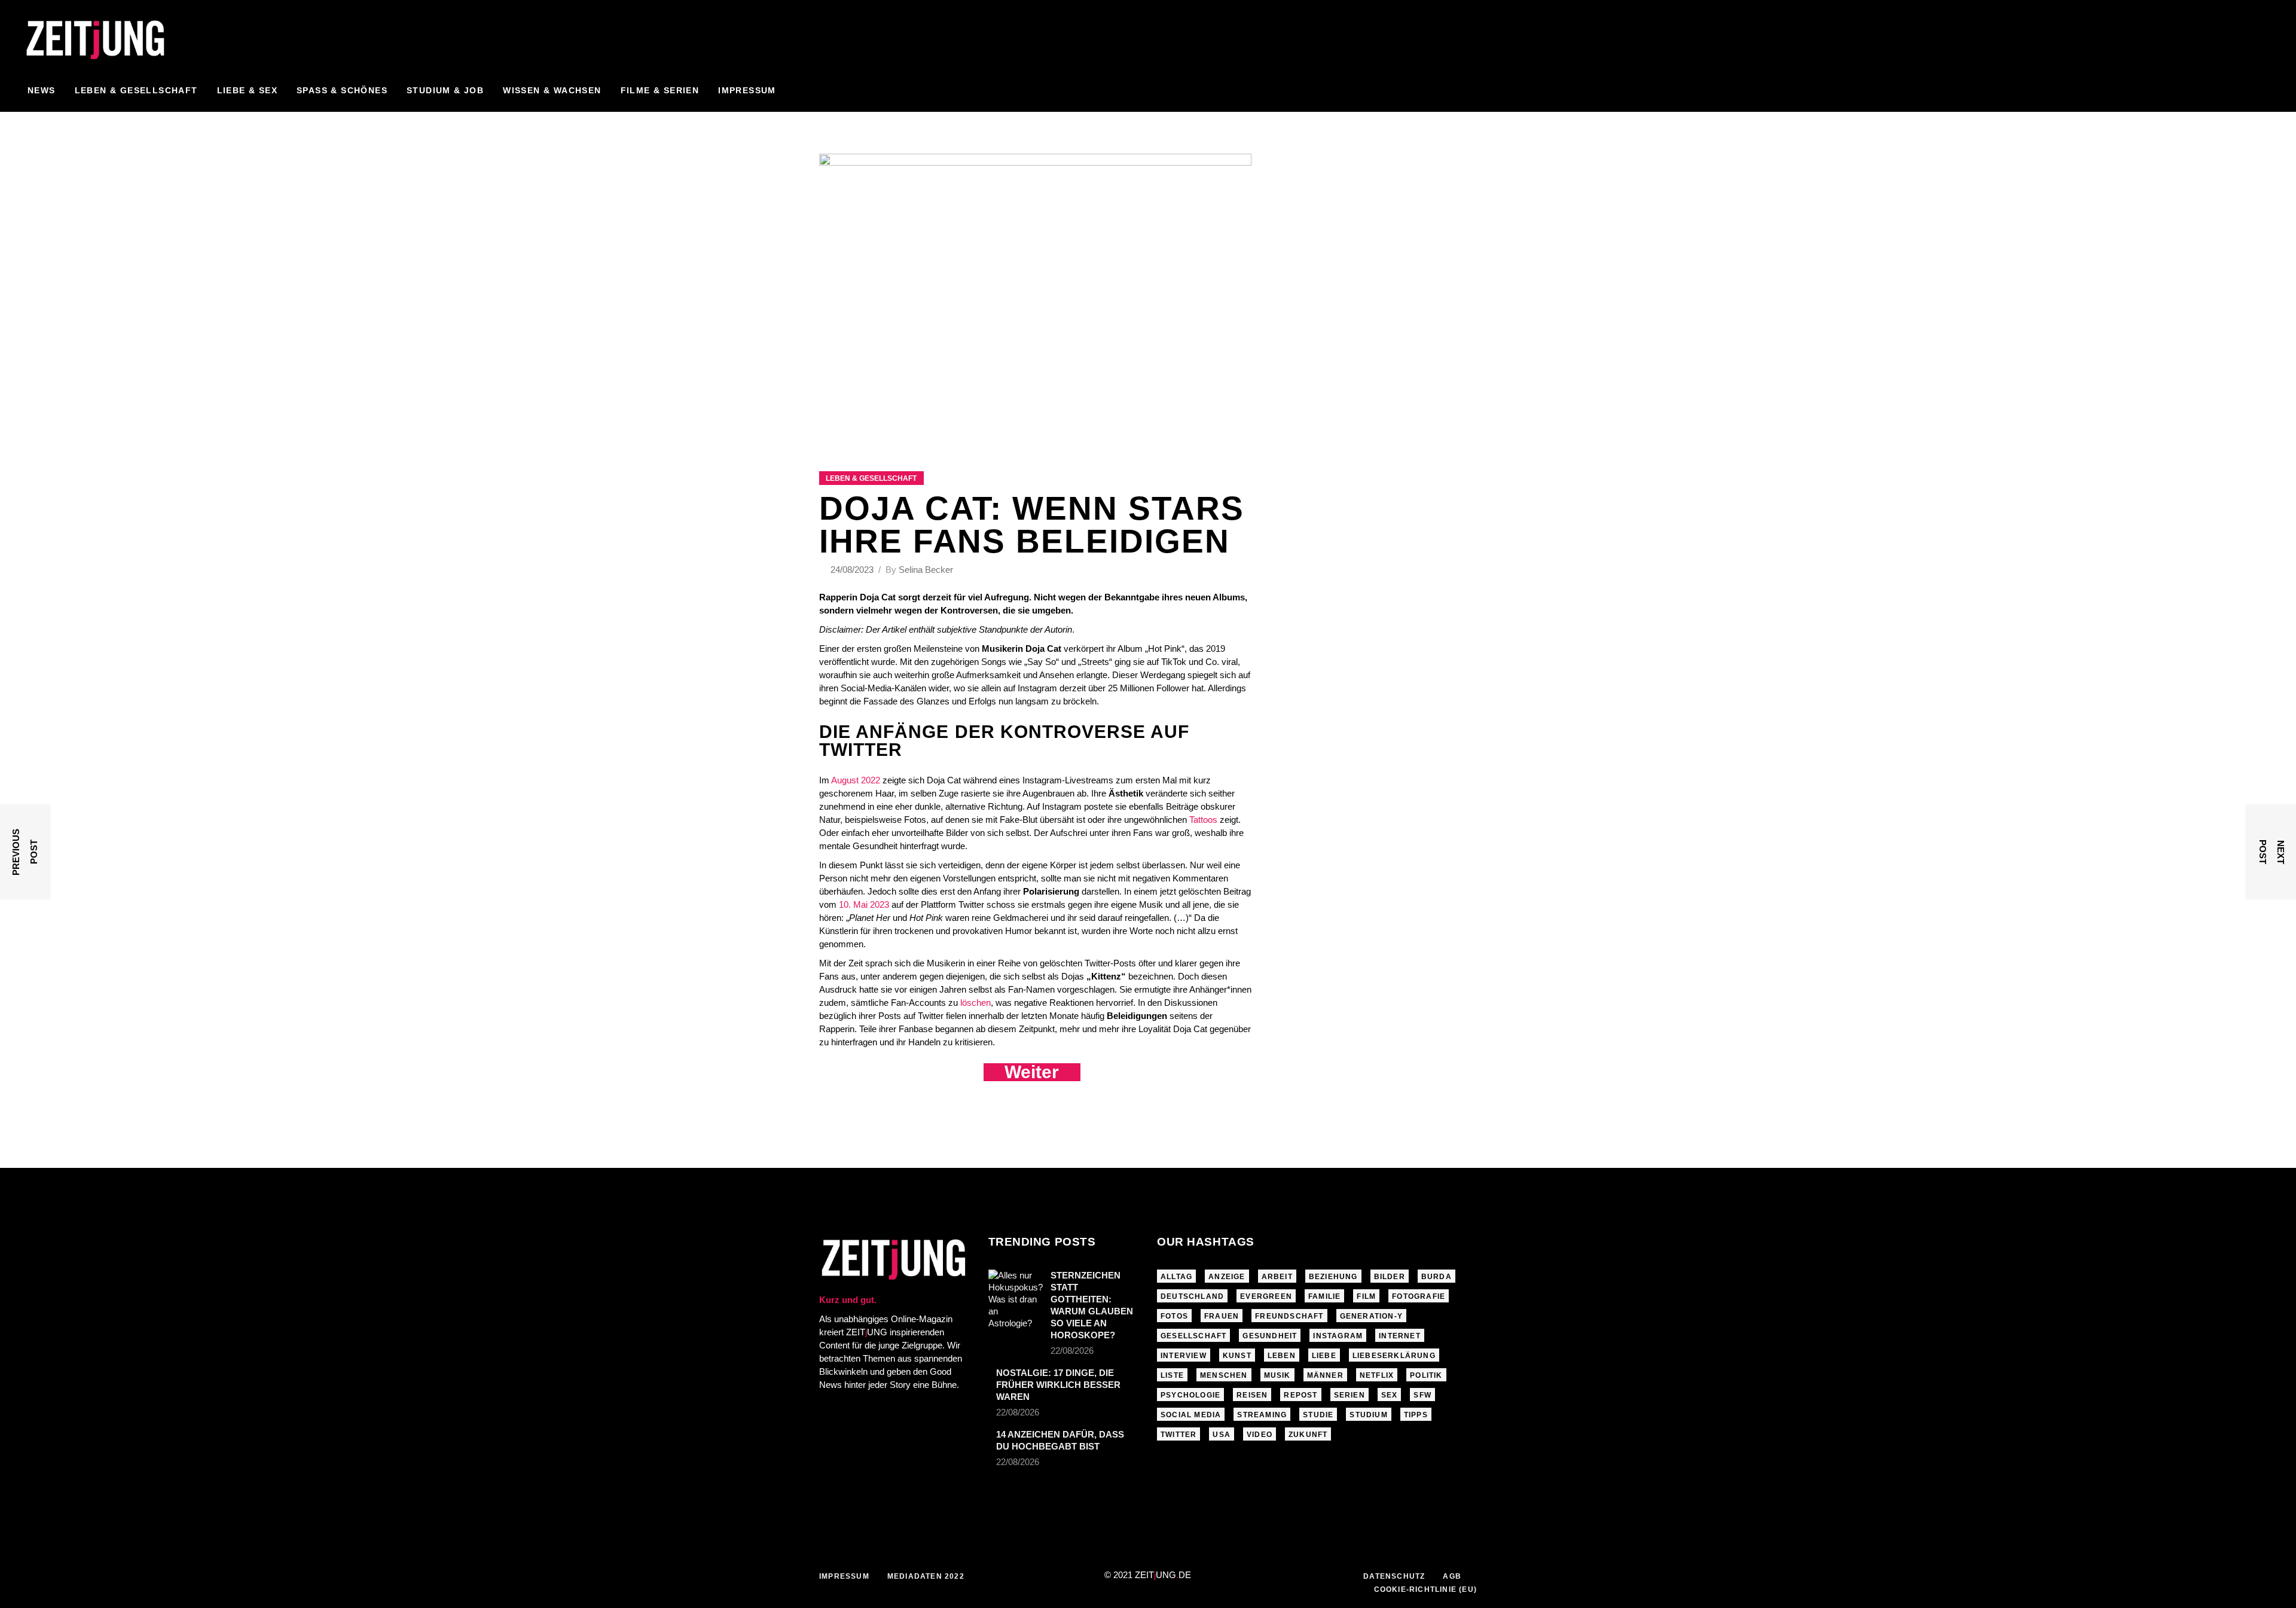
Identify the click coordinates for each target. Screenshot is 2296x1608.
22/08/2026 (1072, 1351)
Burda (1436, 1277)
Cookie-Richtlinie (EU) (1425, 1589)
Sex (1390, 1395)
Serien (1349, 1395)
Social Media (1191, 1415)
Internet (1400, 1336)
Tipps (1416, 1415)
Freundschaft (1289, 1316)
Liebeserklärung (1394, 1356)
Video (1260, 1435)
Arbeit (1277, 1277)
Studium (1368, 1415)
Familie (1324, 1296)
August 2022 (856, 780)
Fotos (1174, 1316)
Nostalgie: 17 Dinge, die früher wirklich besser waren (1058, 1385)
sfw (1422, 1395)
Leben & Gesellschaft (871, 478)
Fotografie (1419, 1296)
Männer (1325, 1375)
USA (1222, 1435)
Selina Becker (926, 570)
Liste (1172, 1375)
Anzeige (1227, 1277)
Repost (1300, 1395)
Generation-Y (1371, 1316)
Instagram (1338, 1336)
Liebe (1324, 1356)
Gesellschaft (1193, 1336)
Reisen (1252, 1395)
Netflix (1377, 1375)
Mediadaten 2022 (926, 1576)
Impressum (844, 1576)
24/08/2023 (853, 570)
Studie (1318, 1415)
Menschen (1224, 1375)
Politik (1426, 1375)
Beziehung (1333, 1277)
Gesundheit (1270, 1336)
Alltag (1176, 1277)
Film (1366, 1296)
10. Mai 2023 (864, 904)
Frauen (1222, 1316)
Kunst (1237, 1356)
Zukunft (1308, 1435)
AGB (1452, 1576)
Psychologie (1190, 1395)
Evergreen (1266, 1296)
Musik (1277, 1375)
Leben (1282, 1356)
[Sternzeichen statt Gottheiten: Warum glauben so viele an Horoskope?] (1016, 1299)
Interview (1184, 1356)
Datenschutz (1394, 1576)
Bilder (1390, 1277)
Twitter (1178, 1435)
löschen (976, 1003)
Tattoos (1203, 820)
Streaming (1262, 1415)
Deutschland (1192, 1296)
